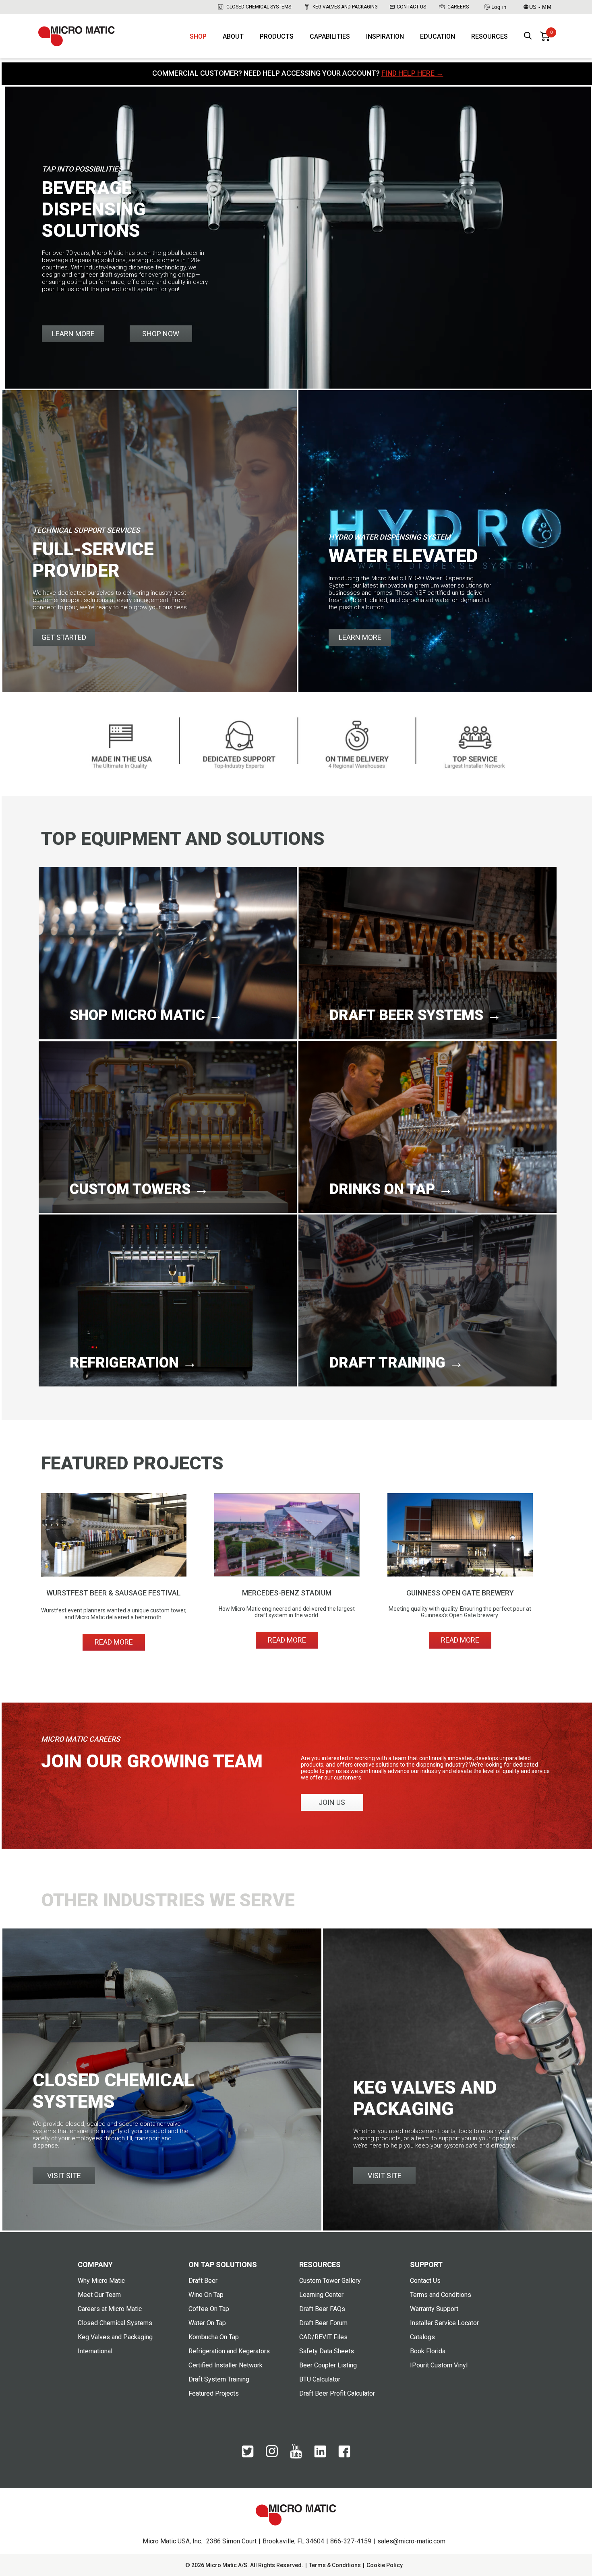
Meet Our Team (99, 2295)
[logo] (77, 36)
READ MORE (114, 1642)
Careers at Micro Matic (110, 2309)
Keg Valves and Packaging (345, 7)
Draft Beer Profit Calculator (337, 2393)
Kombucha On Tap (214, 2337)
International (95, 2351)
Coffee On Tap (209, 2309)
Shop (198, 36)
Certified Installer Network (226, 2365)
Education (438, 36)
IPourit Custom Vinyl (439, 2365)
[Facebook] (344, 2456)
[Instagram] (272, 2455)
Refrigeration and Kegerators (229, 2351)
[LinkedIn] (320, 2456)
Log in (499, 7)
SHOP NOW (161, 334)
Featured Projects (214, 2393)
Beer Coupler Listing (328, 2365)
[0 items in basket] (545, 36)
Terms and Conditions (441, 2295)
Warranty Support (434, 2309)
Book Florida (428, 2351)
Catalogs (422, 2337)
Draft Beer (203, 2281)
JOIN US (332, 1802)
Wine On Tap (206, 2295)
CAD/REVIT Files (323, 2337)
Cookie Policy (385, 2565)
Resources (490, 36)
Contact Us (411, 7)
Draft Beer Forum (323, 2323)
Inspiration (385, 36)
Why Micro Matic (101, 2281)
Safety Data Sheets (327, 2351)
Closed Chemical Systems (259, 7)
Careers (458, 7)
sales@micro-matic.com (411, 2541)
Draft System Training (219, 2379)
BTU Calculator (320, 2379)
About (233, 36)
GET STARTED (64, 637)
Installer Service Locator (444, 2323)
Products (277, 36)
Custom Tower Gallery (330, 2281)
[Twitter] (248, 2456)
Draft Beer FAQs (322, 2309)
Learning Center (321, 2295)
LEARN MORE (73, 334)
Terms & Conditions (335, 2565)
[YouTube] (296, 2457)
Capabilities (330, 36)
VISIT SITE (64, 2176)
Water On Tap (207, 2323)
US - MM (540, 7)
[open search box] (528, 36)
